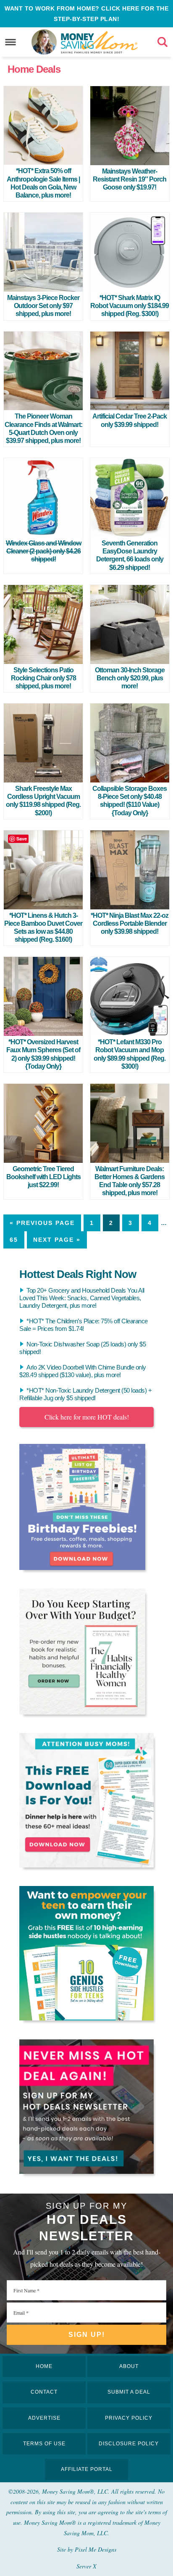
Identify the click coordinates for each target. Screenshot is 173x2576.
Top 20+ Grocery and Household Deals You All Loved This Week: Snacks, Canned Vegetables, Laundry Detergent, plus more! (82, 1298)
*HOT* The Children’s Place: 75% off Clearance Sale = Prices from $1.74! (84, 1325)
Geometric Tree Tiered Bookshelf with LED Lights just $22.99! (43, 1177)
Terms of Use (44, 2444)
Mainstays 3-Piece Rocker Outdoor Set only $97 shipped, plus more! (43, 306)
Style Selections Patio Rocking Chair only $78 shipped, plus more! (43, 678)
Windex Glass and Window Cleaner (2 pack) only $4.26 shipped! (43, 551)
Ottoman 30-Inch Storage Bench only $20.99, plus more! (130, 678)
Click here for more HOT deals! (87, 1417)
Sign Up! (87, 2335)
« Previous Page (42, 1223)
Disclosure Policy (129, 2444)
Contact (44, 2392)
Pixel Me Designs (96, 2549)
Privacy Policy (129, 2418)
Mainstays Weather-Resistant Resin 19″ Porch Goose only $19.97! (130, 179)
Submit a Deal (129, 2392)
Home (44, 2366)
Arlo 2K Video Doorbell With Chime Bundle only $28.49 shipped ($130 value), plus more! (83, 1371)
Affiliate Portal (87, 2469)
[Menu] (11, 42)
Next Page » (57, 1240)
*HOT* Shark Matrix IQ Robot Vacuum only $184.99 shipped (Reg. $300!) (130, 306)
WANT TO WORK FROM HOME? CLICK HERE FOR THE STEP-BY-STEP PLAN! (86, 14)
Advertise (44, 2418)
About (129, 2366)
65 (14, 1240)
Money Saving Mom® (99, 42)
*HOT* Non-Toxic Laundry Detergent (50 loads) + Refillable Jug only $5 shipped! (85, 1394)
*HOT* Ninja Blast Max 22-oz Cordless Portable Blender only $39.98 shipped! (130, 923)
